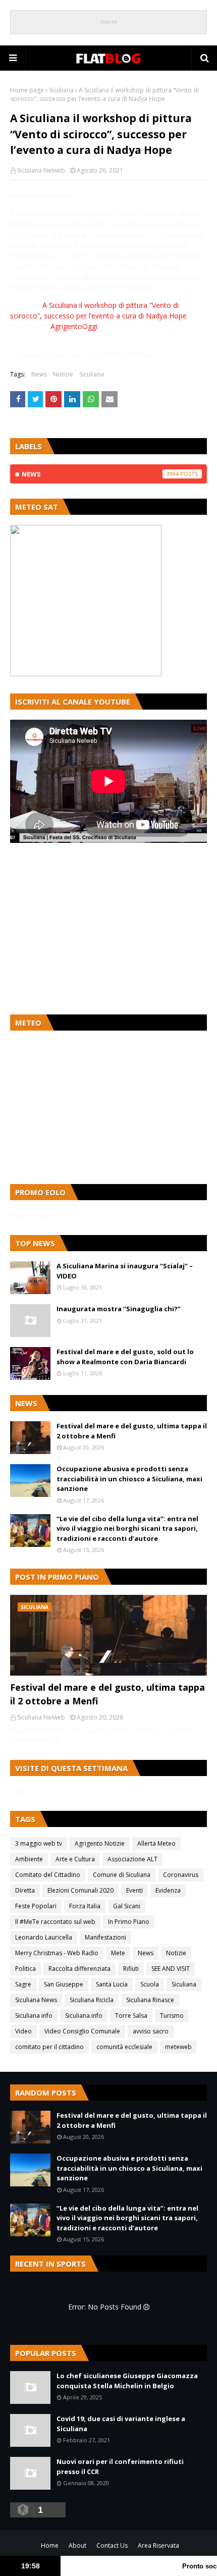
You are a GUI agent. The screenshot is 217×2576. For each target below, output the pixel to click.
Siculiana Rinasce (150, 2000)
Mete (118, 1953)
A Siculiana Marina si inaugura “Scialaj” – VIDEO (125, 1271)
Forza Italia (85, 1906)
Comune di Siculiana (122, 1875)
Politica (25, 1969)
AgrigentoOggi (74, 326)
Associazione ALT (132, 1859)
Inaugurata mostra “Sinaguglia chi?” (119, 1309)
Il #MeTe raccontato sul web (55, 1922)
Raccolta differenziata (79, 1969)
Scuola (150, 1984)
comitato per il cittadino (49, 2047)
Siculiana (61, 90)
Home (50, 2545)
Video (23, 2031)
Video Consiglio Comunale (82, 2031)
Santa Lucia (112, 1984)
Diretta (25, 1890)
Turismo (172, 2016)
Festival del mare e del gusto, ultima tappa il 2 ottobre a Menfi (132, 1431)
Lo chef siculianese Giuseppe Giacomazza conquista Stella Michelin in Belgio (127, 2381)
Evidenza (168, 1890)
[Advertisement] (108, 929)
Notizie (63, 374)
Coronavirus (181, 1875)
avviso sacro (151, 2031)
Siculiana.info (84, 2016)
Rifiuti (131, 1969)
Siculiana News (36, 2000)
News (39, 374)
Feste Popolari (36, 1906)
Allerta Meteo (156, 1843)
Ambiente (29, 1859)
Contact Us (112, 2545)
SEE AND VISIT (171, 1969)
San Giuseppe (64, 1984)
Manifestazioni (105, 1937)
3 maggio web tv (39, 1843)
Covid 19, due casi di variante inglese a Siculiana (121, 2424)
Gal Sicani (127, 1906)
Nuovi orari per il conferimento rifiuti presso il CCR (120, 2466)
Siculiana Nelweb (41, 170)
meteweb (178, 2047)
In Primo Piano (129, 1922)
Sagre (23, 1984)
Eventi (134, 1890)
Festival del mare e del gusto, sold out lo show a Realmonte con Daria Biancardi (125, 1357)
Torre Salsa (131, 2016)
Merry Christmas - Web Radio (57, 1953)
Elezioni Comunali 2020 (80, 1890)
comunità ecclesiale (124, 2047)
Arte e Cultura (75, 1859)
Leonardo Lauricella (44, 1937)
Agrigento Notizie (100, 1843)
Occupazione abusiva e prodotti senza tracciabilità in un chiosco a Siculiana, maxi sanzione (129, 1479)
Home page (27, 90)
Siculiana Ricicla (92, 2000)
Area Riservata (158, 2545)
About (77, 2545)
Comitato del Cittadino (48, 1875)
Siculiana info (34, 2016)
